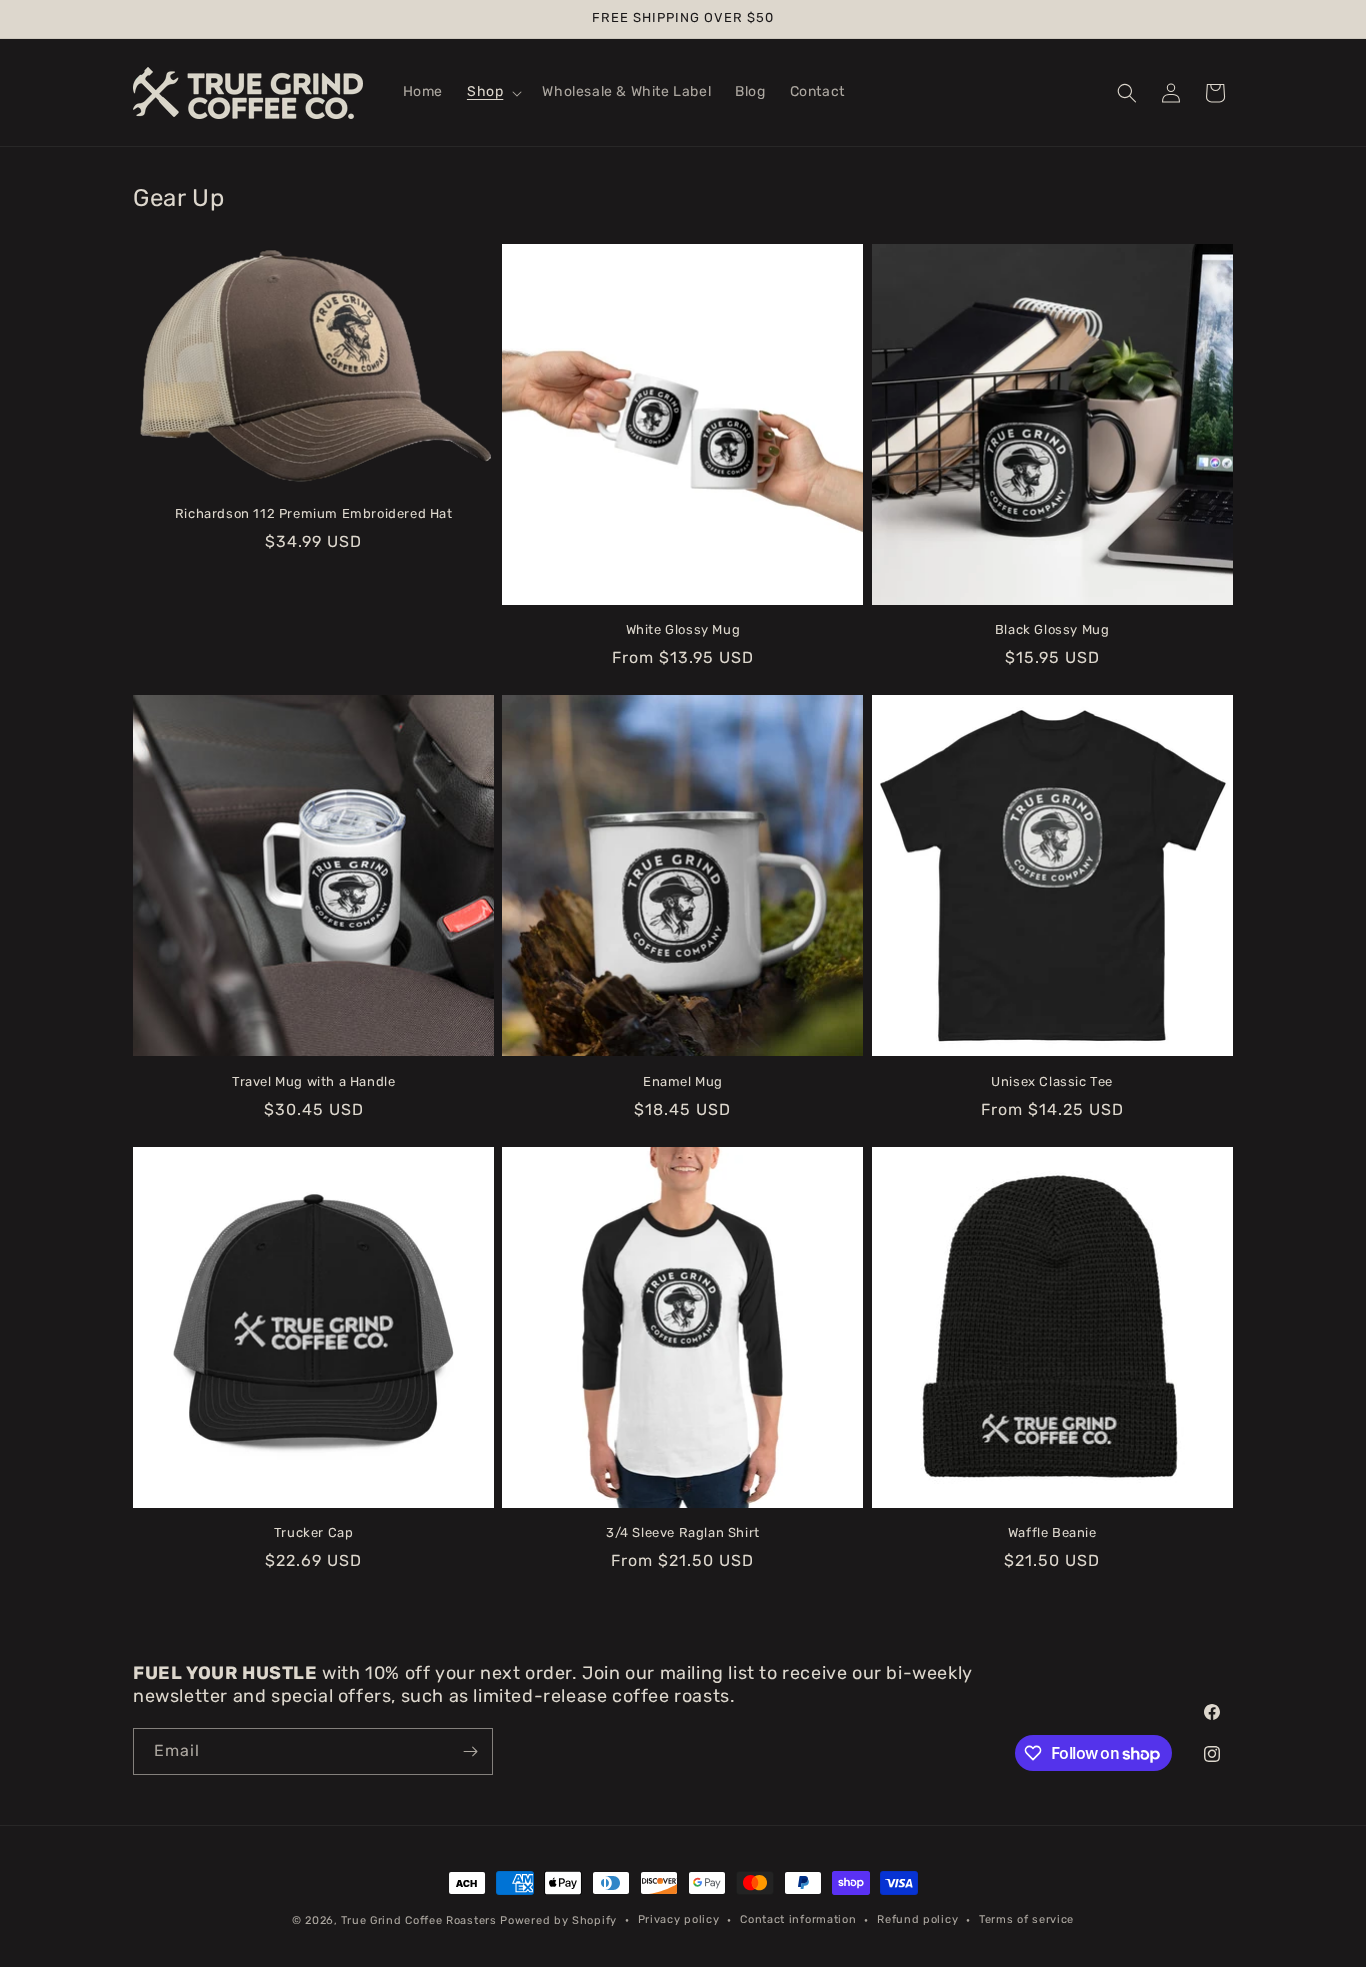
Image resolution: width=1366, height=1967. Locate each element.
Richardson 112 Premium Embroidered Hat (314, 513)
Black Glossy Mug (1052, 629)
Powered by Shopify (558, 1920)
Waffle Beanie (1052, 1532)
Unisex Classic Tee (1052, 1081)
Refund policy (917, 1919)
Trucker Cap (314, 1532)
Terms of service (1026, 1919)
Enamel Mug (683, 1081)
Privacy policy (679, 1919)
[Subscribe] (470, 1751)
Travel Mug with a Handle (313, 1081)
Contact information (798, 1919)
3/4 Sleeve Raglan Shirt (683, 1532)
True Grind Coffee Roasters (418, 1920)
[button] (492, 92)
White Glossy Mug (683, 629)
